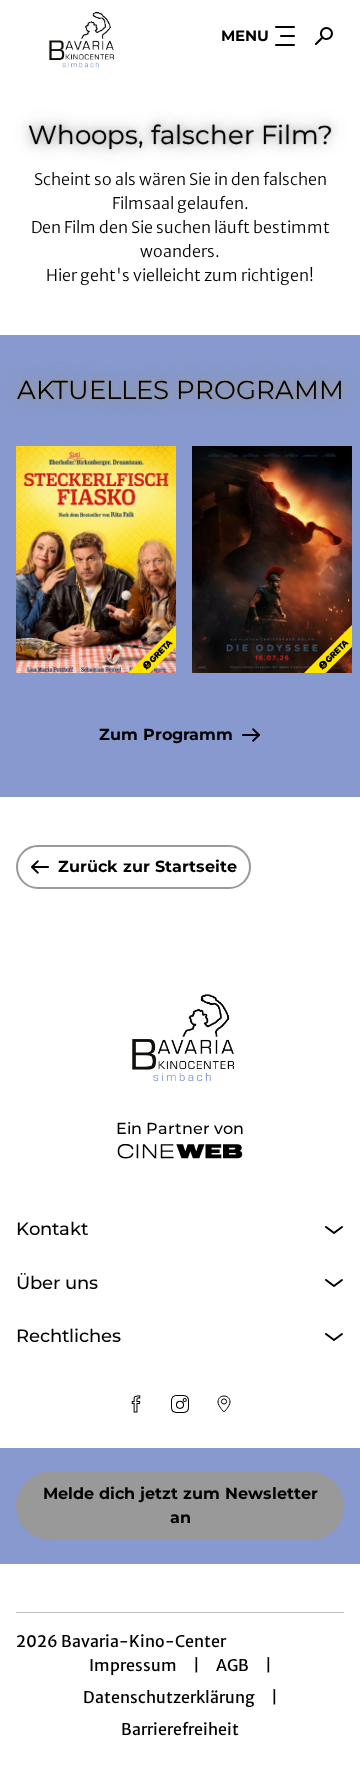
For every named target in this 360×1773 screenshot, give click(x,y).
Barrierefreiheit (180, 1729)
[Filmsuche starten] (324, 36)
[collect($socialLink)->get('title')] (136, 1404)
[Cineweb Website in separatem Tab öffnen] (180, 1151)
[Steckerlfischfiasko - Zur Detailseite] (96, 559)
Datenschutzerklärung (169, 1697)
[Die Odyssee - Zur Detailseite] (272, 559)
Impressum (133, 1665)
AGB (232, 1665)
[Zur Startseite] (81, 36)
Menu (245, 35)
